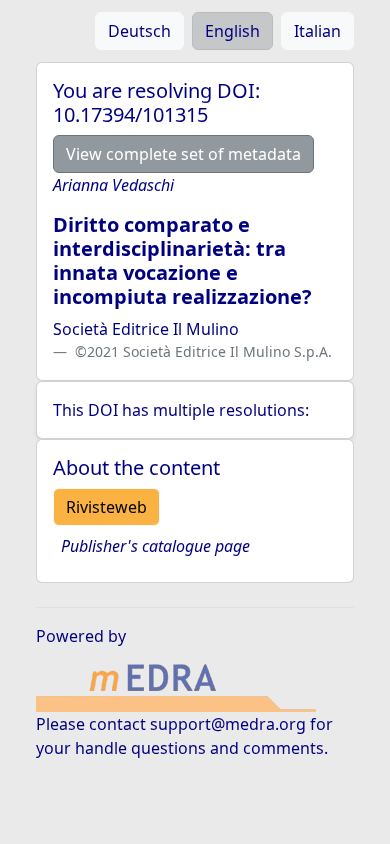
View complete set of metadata (183, 154)
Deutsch (139, 31)
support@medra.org (228, 724)
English (232, 31)
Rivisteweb (106, 507)
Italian (317, 31)
